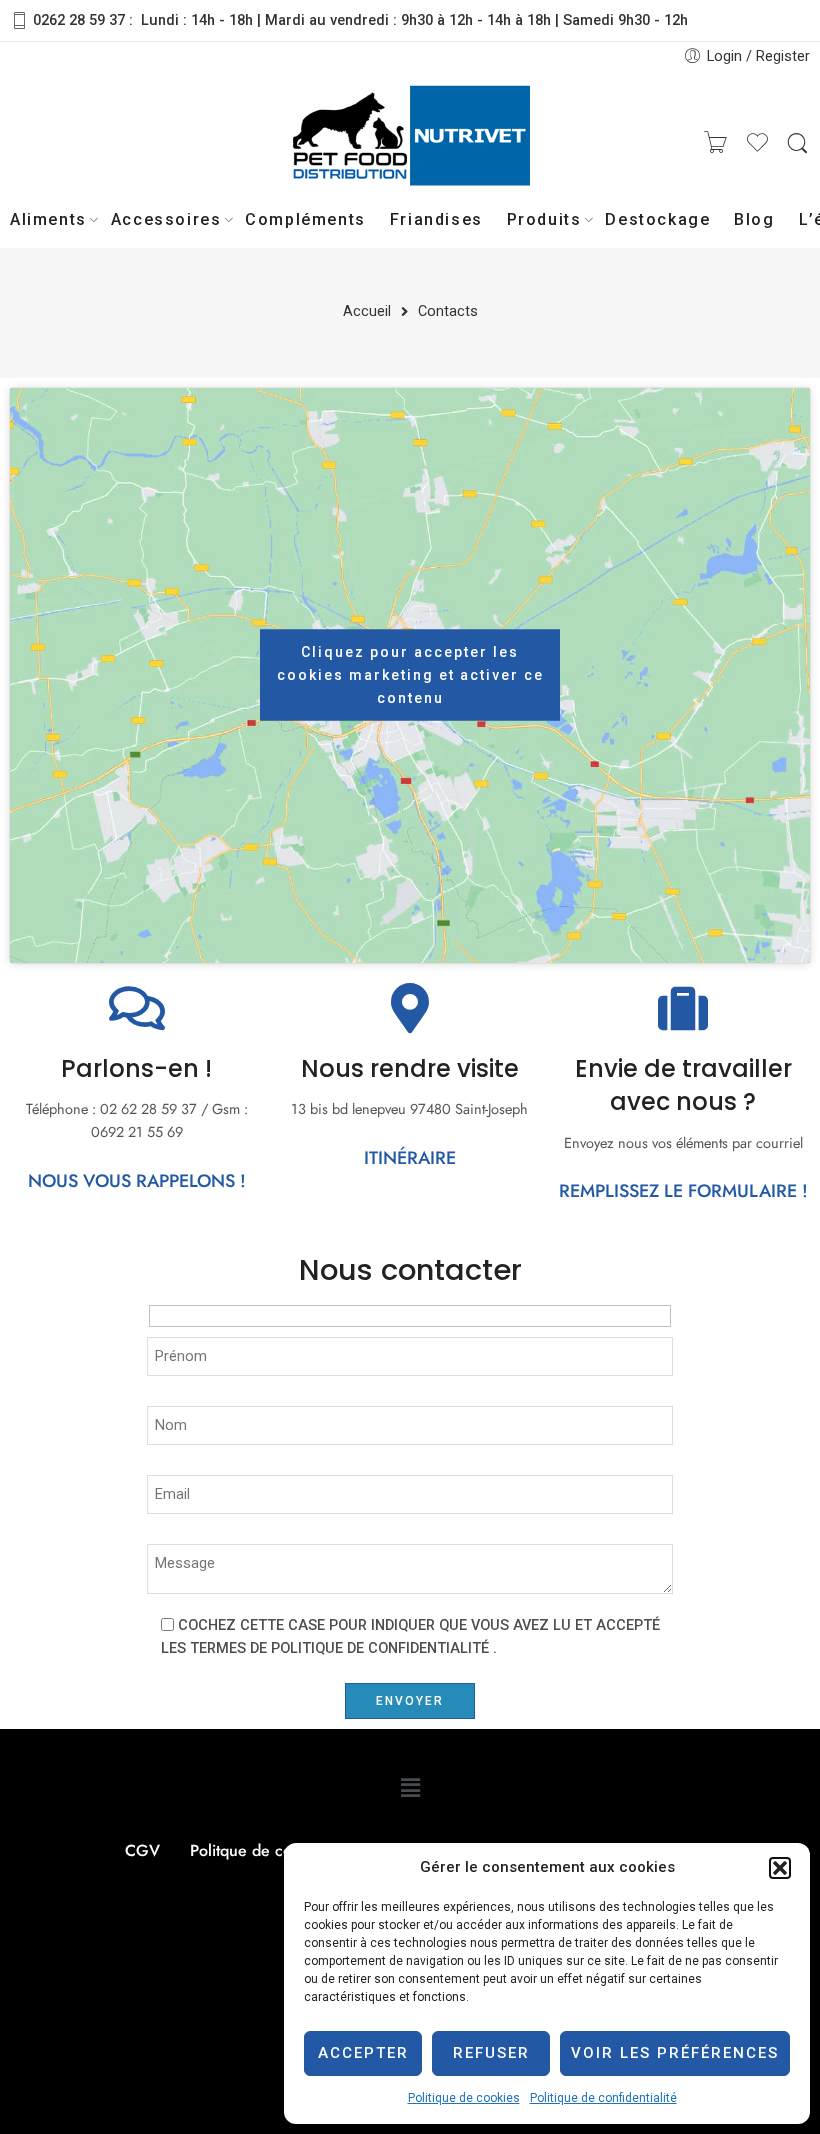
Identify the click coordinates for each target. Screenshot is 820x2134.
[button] (780, 1868)
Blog (754, 219)
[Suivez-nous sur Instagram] (140, 144)
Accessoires (166, 219)
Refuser (491, 2053)
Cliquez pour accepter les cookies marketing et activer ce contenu (410, 675)
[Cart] (716, 145)
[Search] (797, 144)
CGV (142, 1850)
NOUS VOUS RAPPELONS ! (137, 1181)
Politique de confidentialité (603, 2098)
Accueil (367, 312)
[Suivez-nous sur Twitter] (20, 144)
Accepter (363, 2053)
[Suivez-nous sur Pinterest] (100, 144)
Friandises (436, 219)
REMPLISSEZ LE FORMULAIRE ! (683, 1191)
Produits (544, 219)
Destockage (657, 219)
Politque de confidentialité (282, 1850)
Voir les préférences (675, 2053)
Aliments (48, 219)
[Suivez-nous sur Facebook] (60, 144)
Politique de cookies (464, 2098)
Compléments (305, 219)
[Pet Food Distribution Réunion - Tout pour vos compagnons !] (410, 145)
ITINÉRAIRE (410, 1158)
